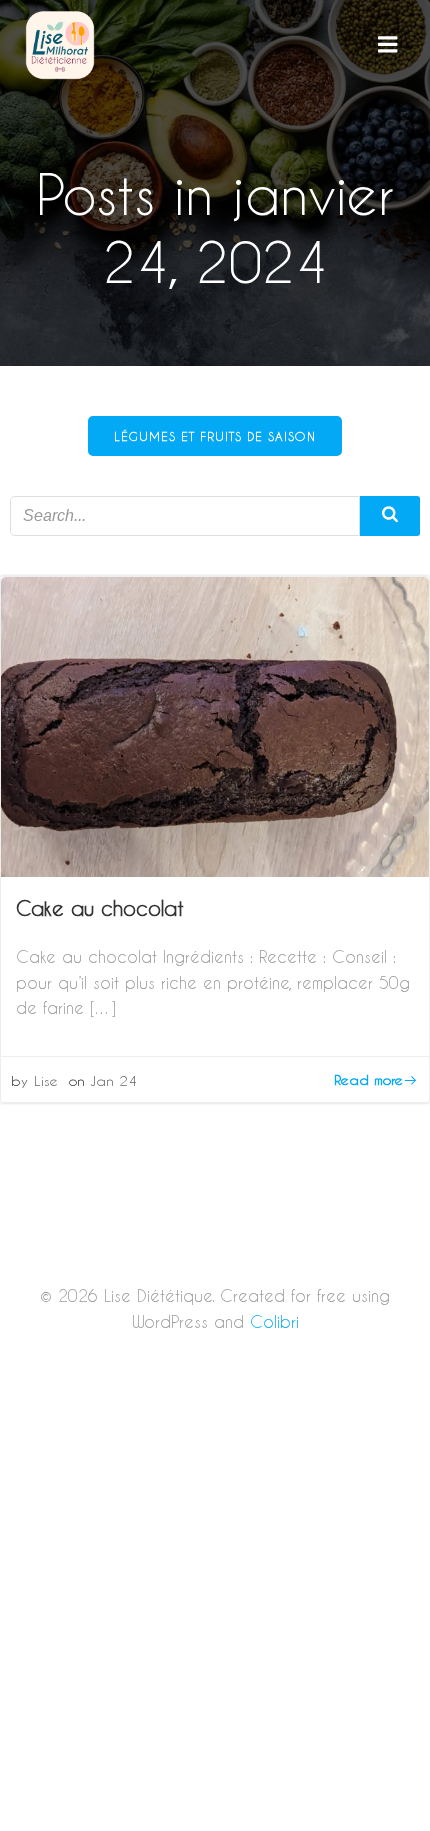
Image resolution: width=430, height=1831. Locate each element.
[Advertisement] (215, 1608)
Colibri (274, 1321)
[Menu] (388, 45)
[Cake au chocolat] (215, 724)
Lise (46, 1080)
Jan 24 (113, 1080)
